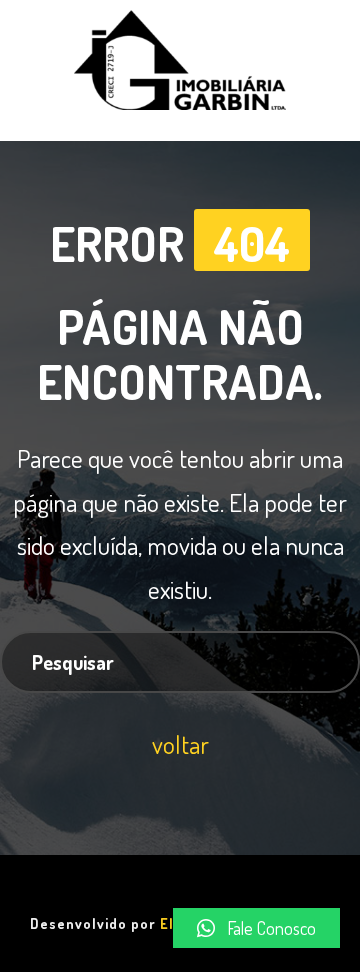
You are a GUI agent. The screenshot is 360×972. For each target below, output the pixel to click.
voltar (180, 744)
